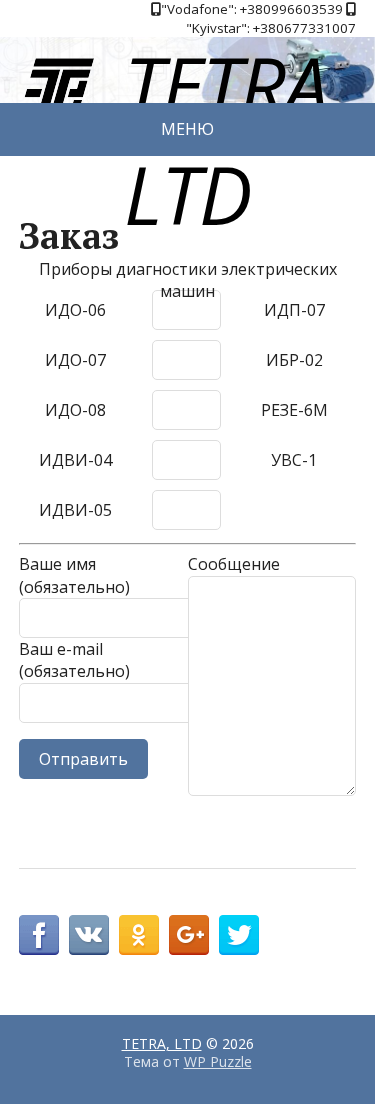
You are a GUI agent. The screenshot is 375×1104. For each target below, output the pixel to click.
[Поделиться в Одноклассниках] (139, 935)
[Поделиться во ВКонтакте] (89, 935)
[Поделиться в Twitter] (239, 935)
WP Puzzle (218, 1061)
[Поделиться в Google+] (189, 935)
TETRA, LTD (162, 1043)
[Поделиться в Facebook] (39, 935)
